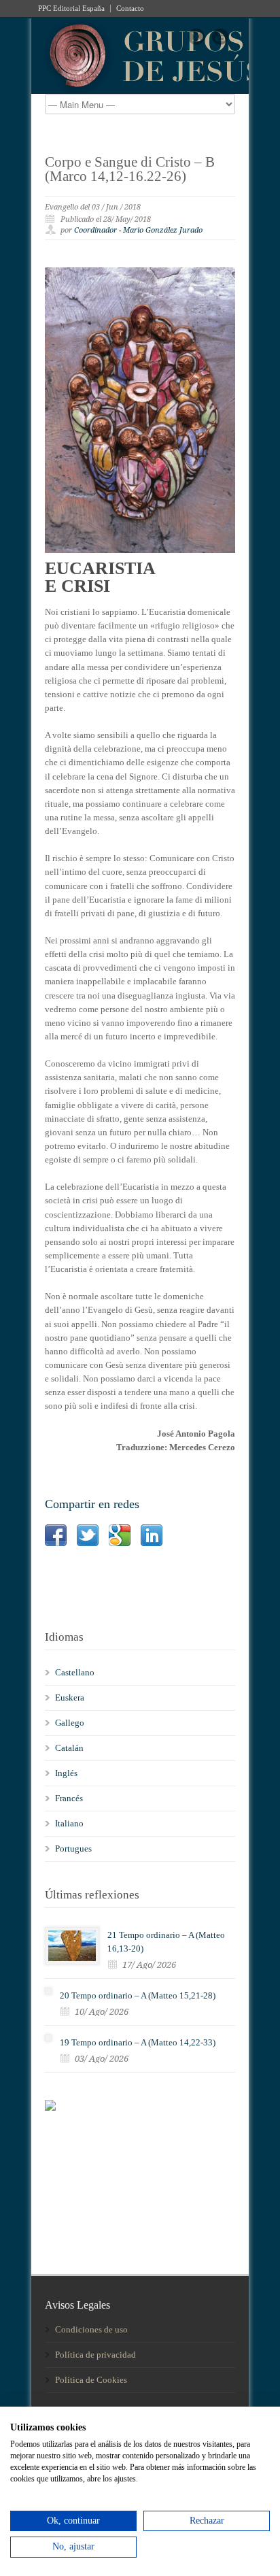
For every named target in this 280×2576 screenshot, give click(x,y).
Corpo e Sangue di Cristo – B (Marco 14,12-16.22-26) (130, 169)
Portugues (73, 1849)
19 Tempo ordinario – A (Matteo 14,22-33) (138, 2042)
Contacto (130, 9)
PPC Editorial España (71, 9)
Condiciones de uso (91, 2329)
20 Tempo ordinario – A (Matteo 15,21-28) (138, 1995)
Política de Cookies (91, 2380)
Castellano (75, 1672)
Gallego (70, 1723)
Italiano (69, 1823)
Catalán (69, 1748)
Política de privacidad (95, 2355)
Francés (69, 1798)
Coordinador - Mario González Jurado (138, 230)
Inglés (66, 1773)
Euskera (70, 1697)
